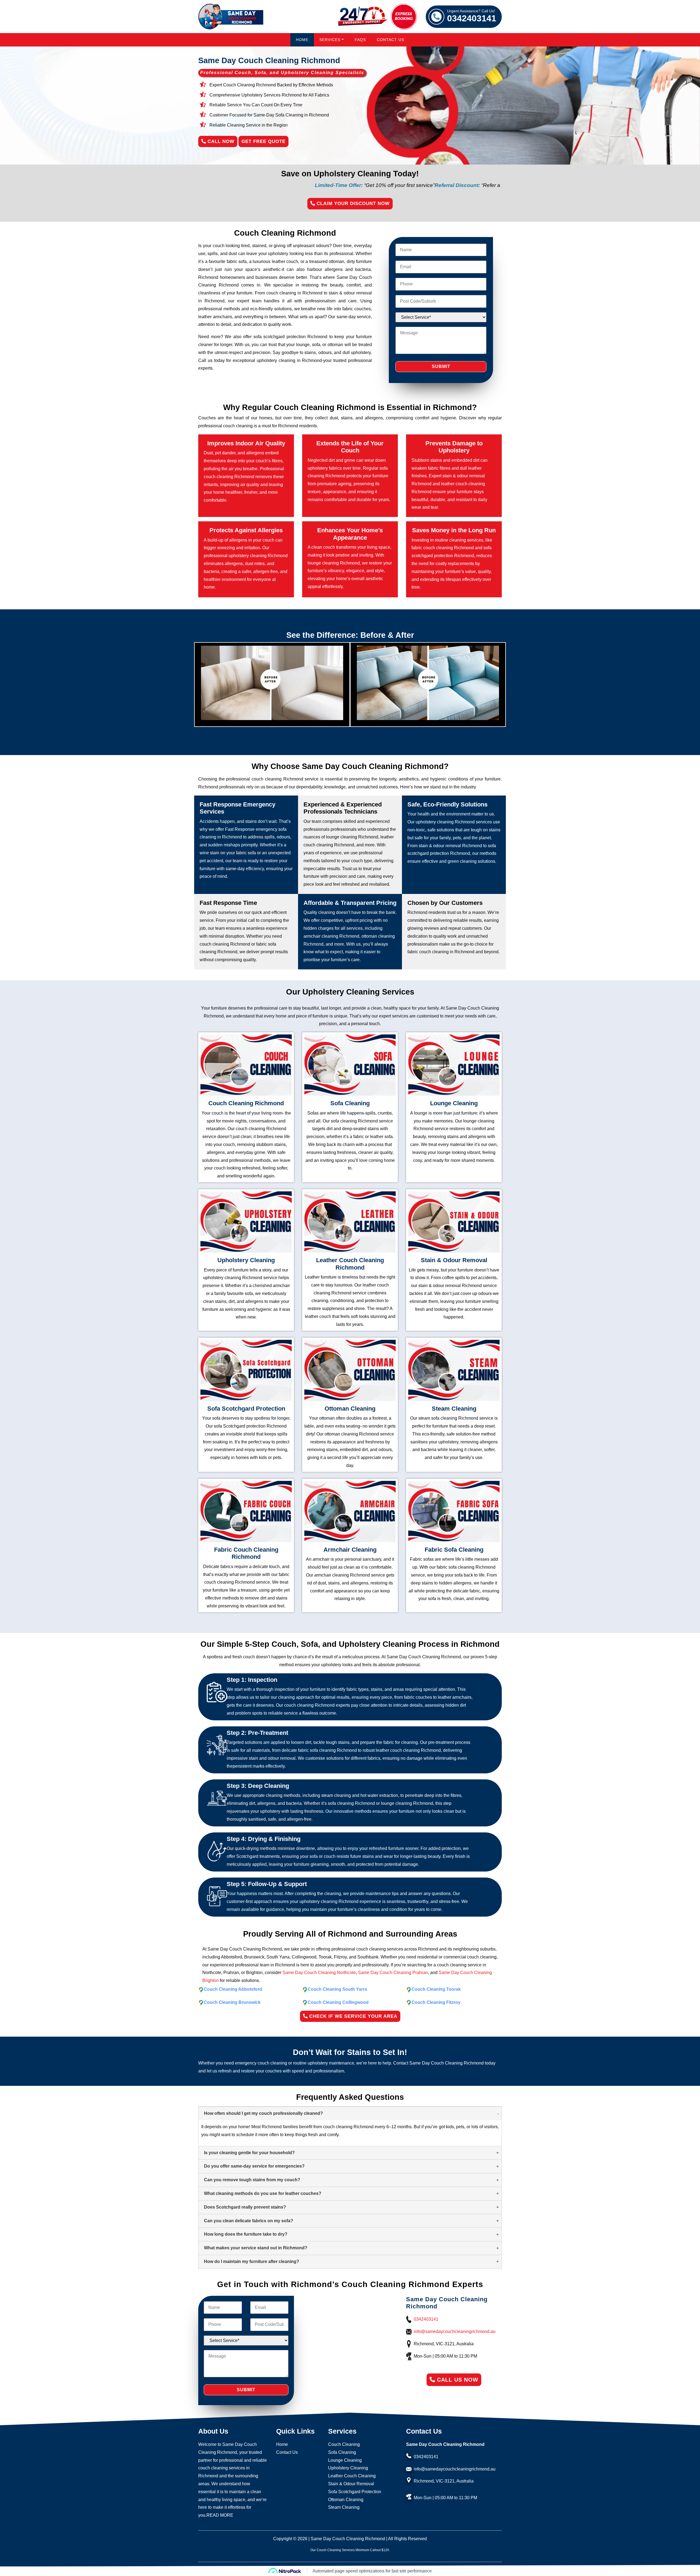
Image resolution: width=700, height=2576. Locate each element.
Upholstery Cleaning (348, 2468)
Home (302, 40)
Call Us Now (457, 2380)
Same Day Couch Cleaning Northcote (319, 1973)
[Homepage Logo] (231, 17)
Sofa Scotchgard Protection (355, 2492)
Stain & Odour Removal (351, 2484)
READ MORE (220, 2515)
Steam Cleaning (344, 2507)
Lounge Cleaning (345, 2460)
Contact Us (390, 40)
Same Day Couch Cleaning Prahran (393, 1973)
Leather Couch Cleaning (352, 2476)
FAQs (360, 40)
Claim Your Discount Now (352, 204)
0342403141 (472, 16)
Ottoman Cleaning (346, 2500)
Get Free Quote (263, 141)
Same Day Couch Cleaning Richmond (348, 2539)
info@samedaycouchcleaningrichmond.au (455, 2331)
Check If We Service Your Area (352, 2016)
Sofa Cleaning (342, 2452)
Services (330, 40)
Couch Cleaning (344, 2444)
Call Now (220, 141)
